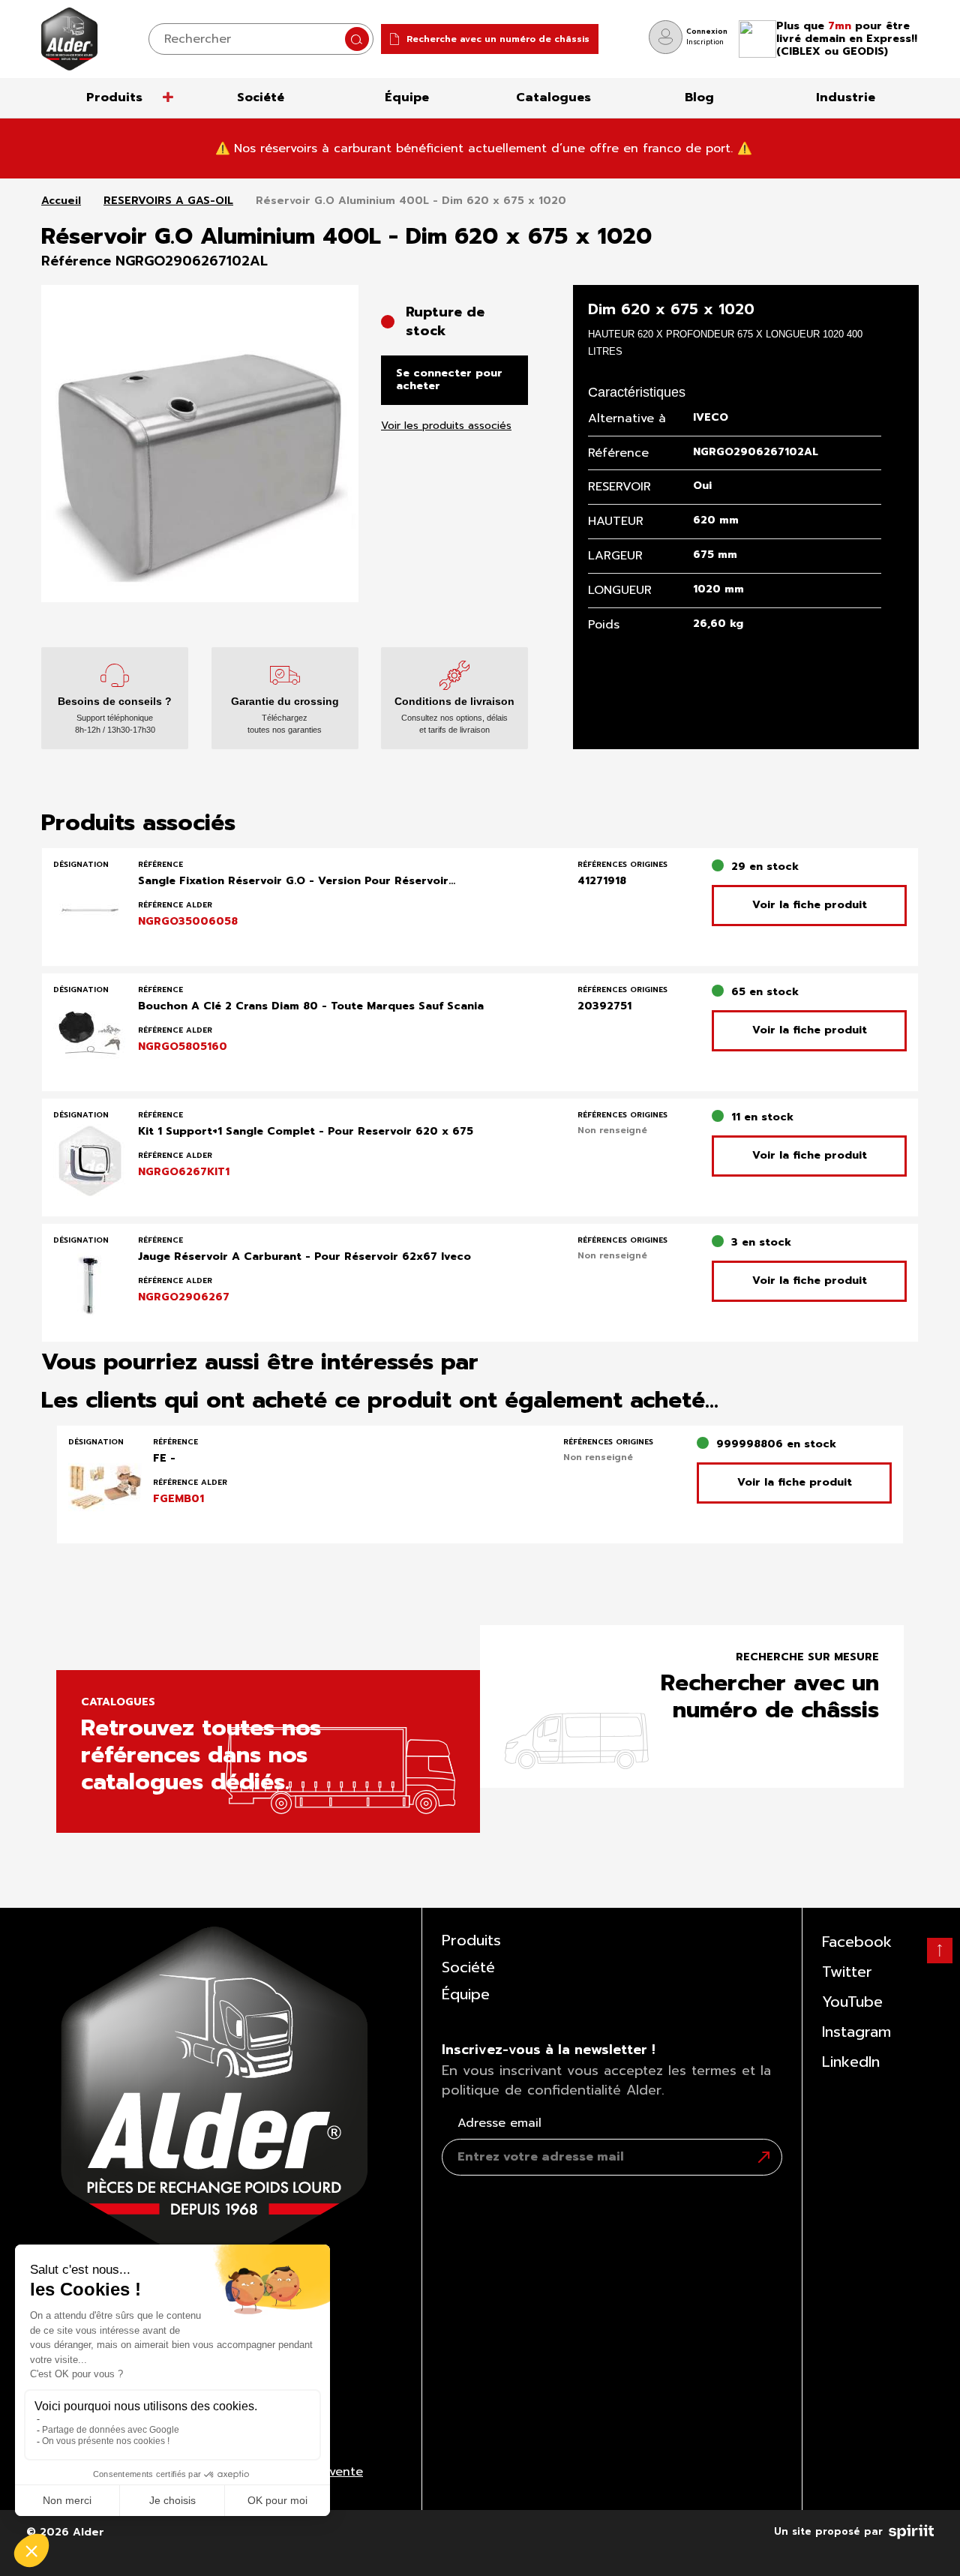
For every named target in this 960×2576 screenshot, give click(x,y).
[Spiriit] (911, 2529)
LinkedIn (851, 2062)
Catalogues (553, 97)
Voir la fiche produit (810, 905)
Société (261, 97)
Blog (699, 97)
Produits (114, 97)
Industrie (846, 97)
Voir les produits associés (446, 426)
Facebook (857, 1942)
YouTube (852, 2002)
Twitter (847, 1972)
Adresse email (499, 2123)
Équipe (407, 97)
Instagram (856, 2032)
